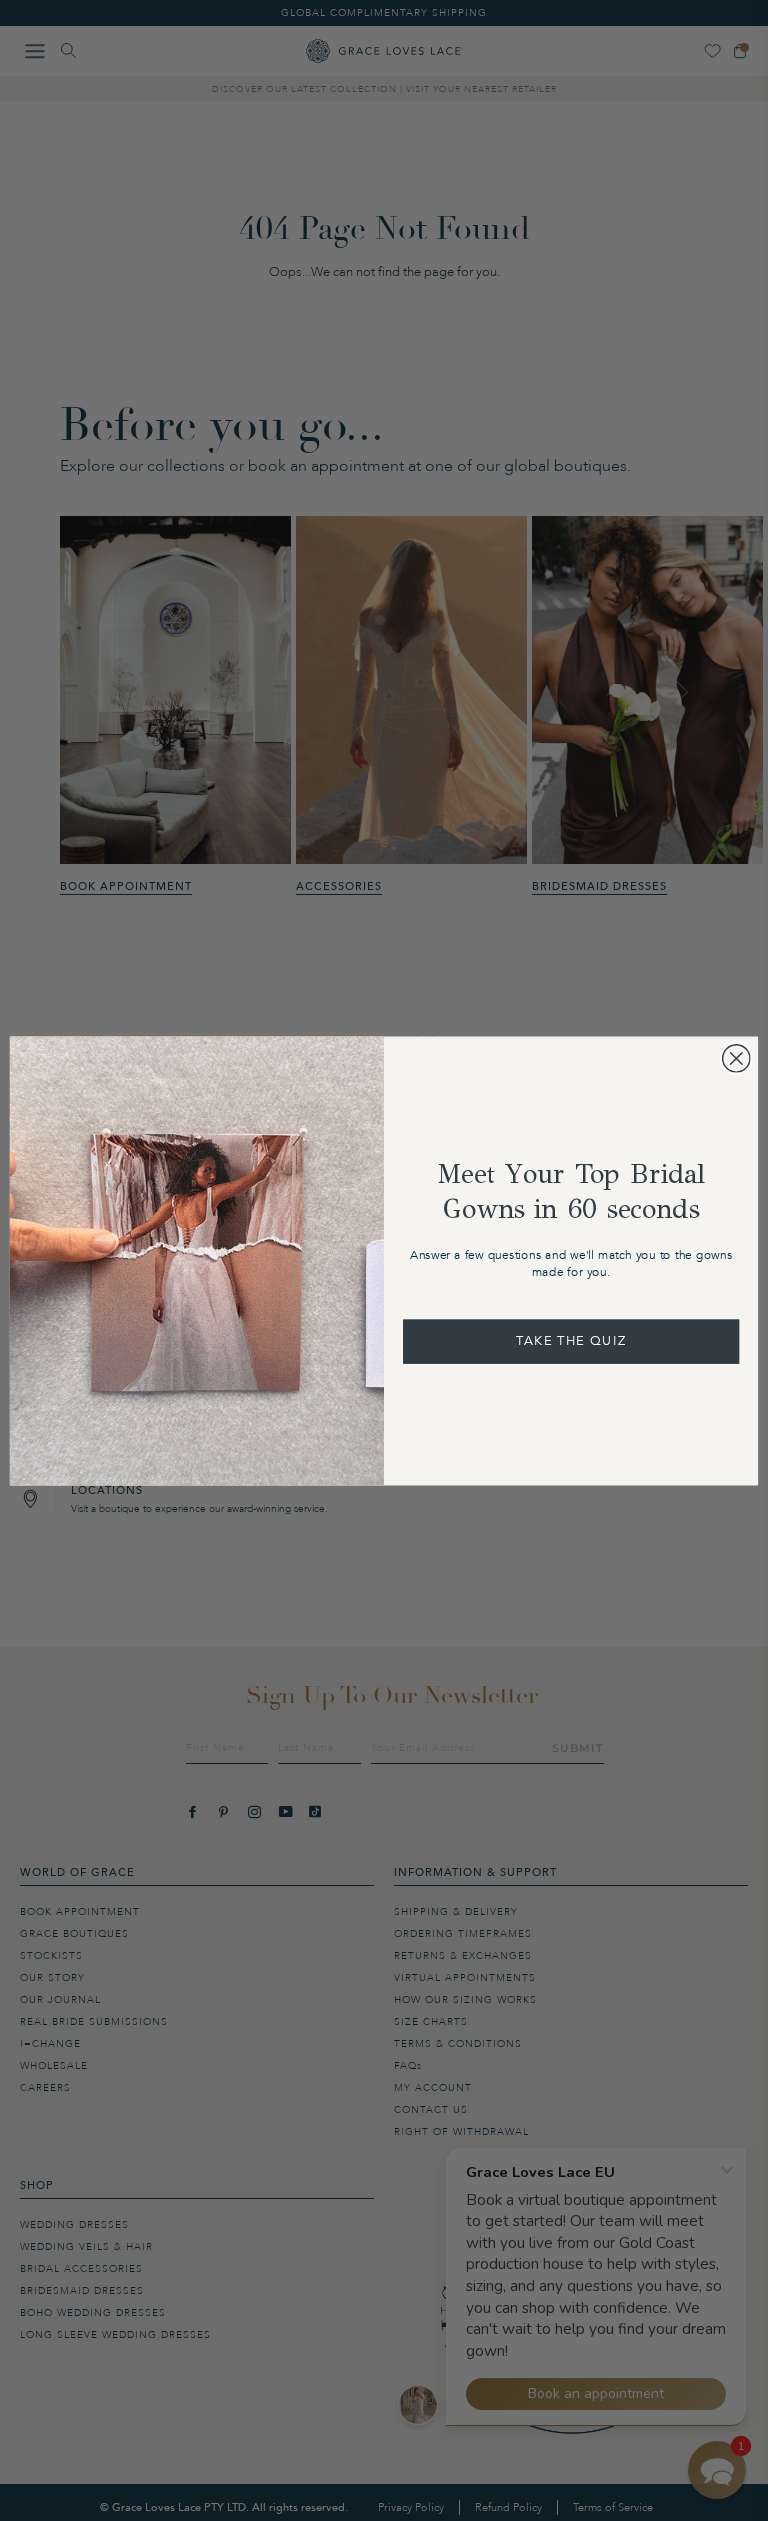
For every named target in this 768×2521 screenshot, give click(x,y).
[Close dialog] (736, 1058)
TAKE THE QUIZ (571, 1341)
